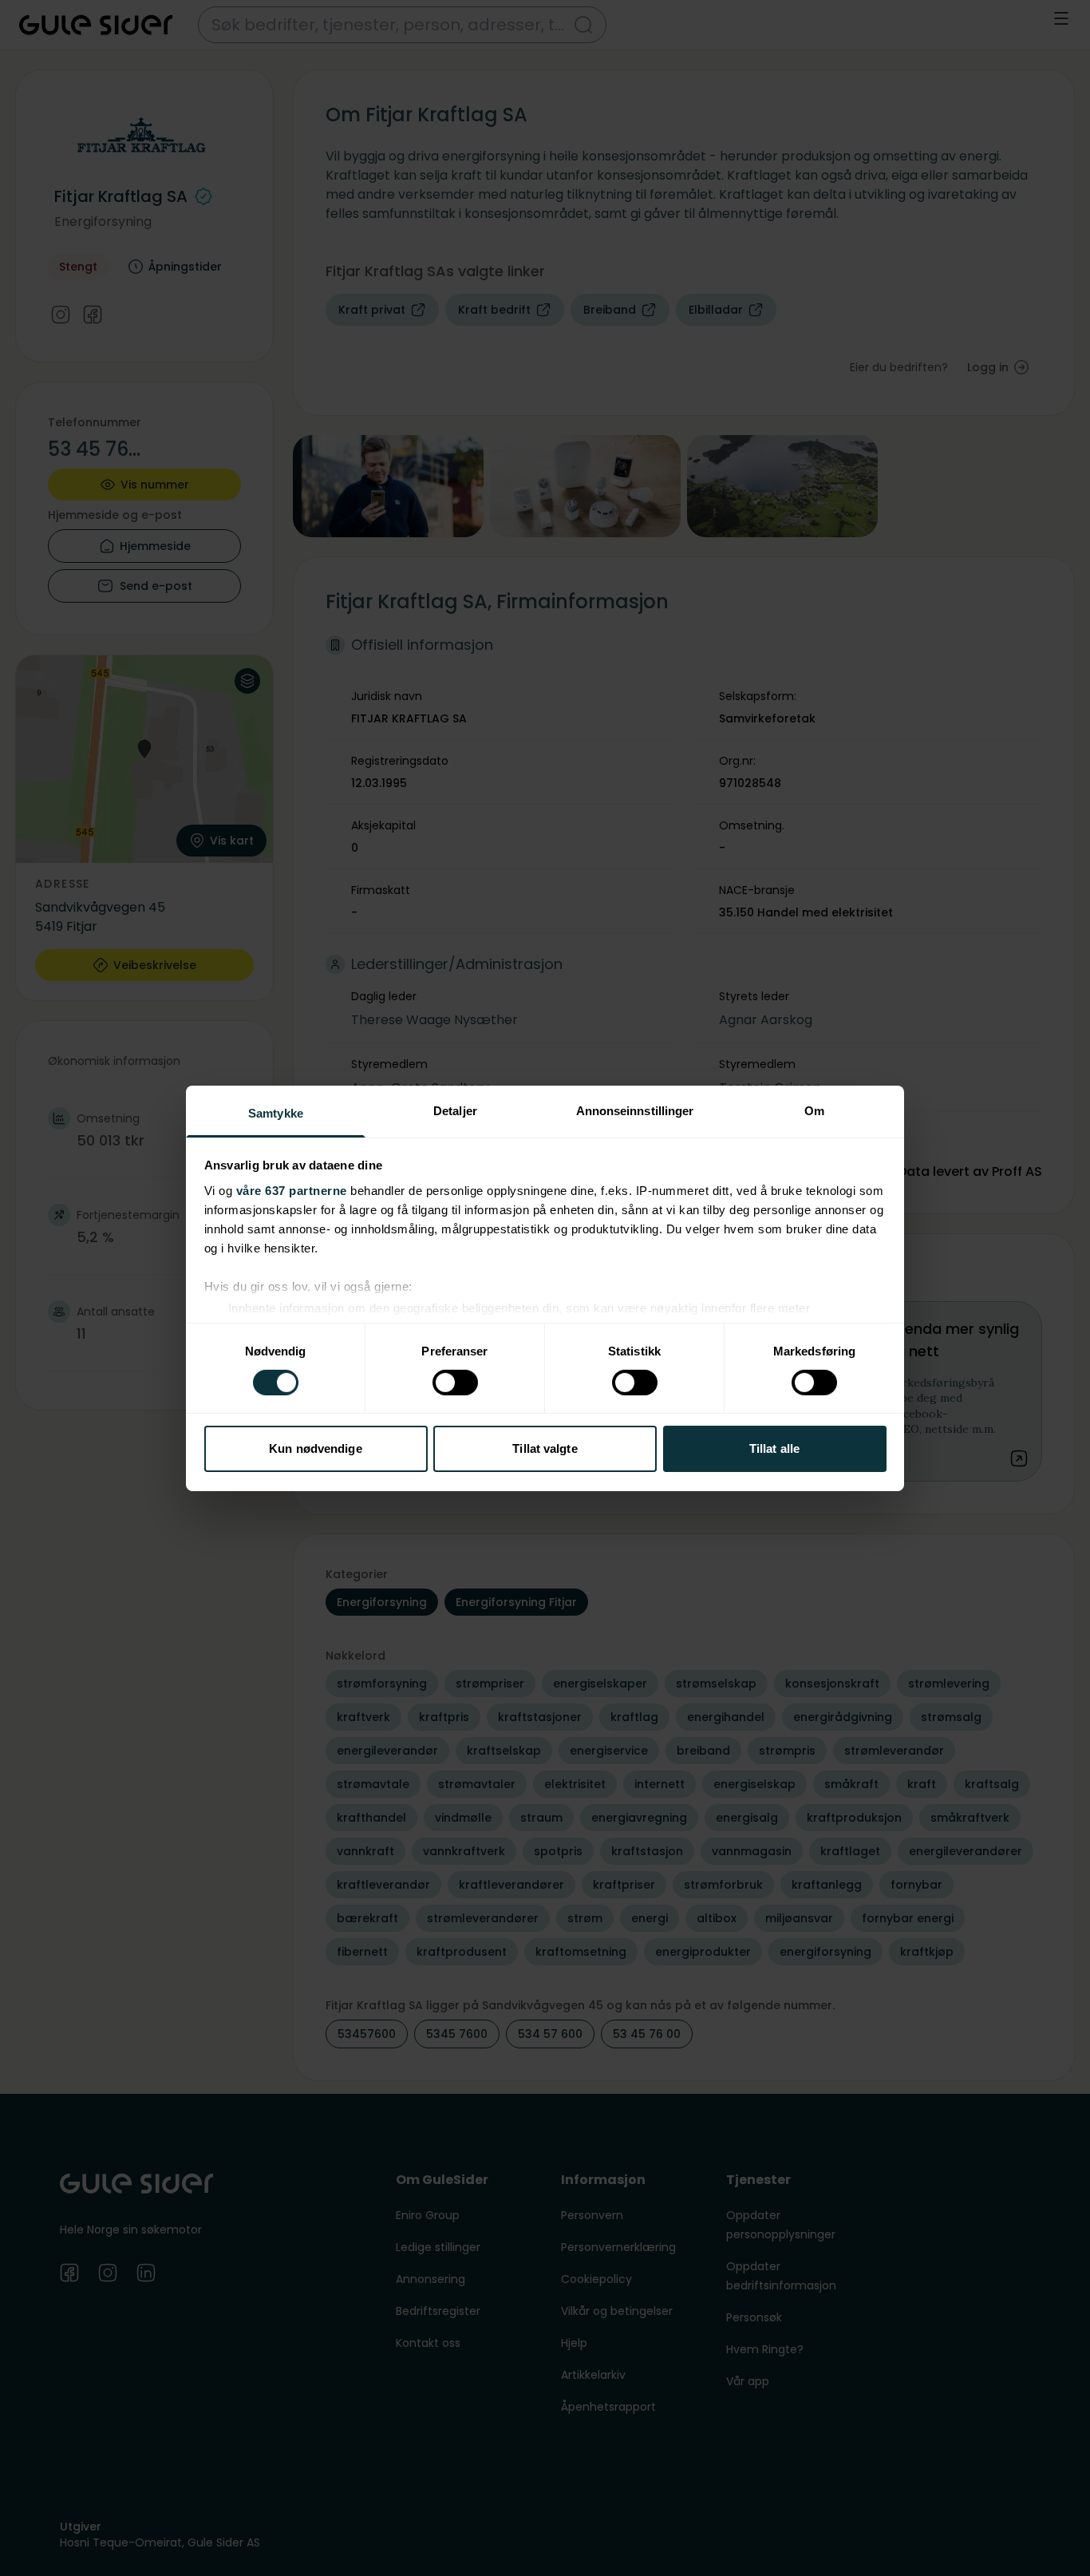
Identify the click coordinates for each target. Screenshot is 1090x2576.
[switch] (455, 1383)
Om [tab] (814, 1110)
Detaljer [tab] (455, 1110)
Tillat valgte (545, 1448)
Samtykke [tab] (276, 1112)
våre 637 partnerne (292, 1190)
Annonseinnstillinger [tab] (635, 1110)
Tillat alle (774, 1448)
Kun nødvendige (315, 1448)
